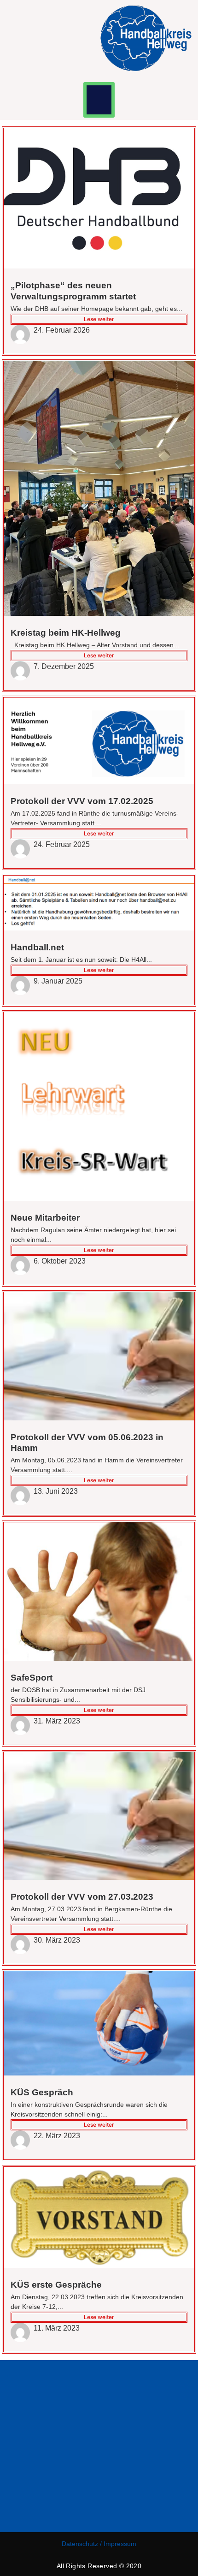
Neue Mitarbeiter (45, 1218)
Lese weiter (99, 319)
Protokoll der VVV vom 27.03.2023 (82, 1897)
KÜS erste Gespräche (56, 2285)
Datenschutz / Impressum (99, 2544)
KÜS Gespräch (42, 2092)
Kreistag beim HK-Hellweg (66, 633)
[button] (99, 100)
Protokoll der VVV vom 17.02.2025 (82, 801)
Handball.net (37, 947)
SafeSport (32, 1678)
